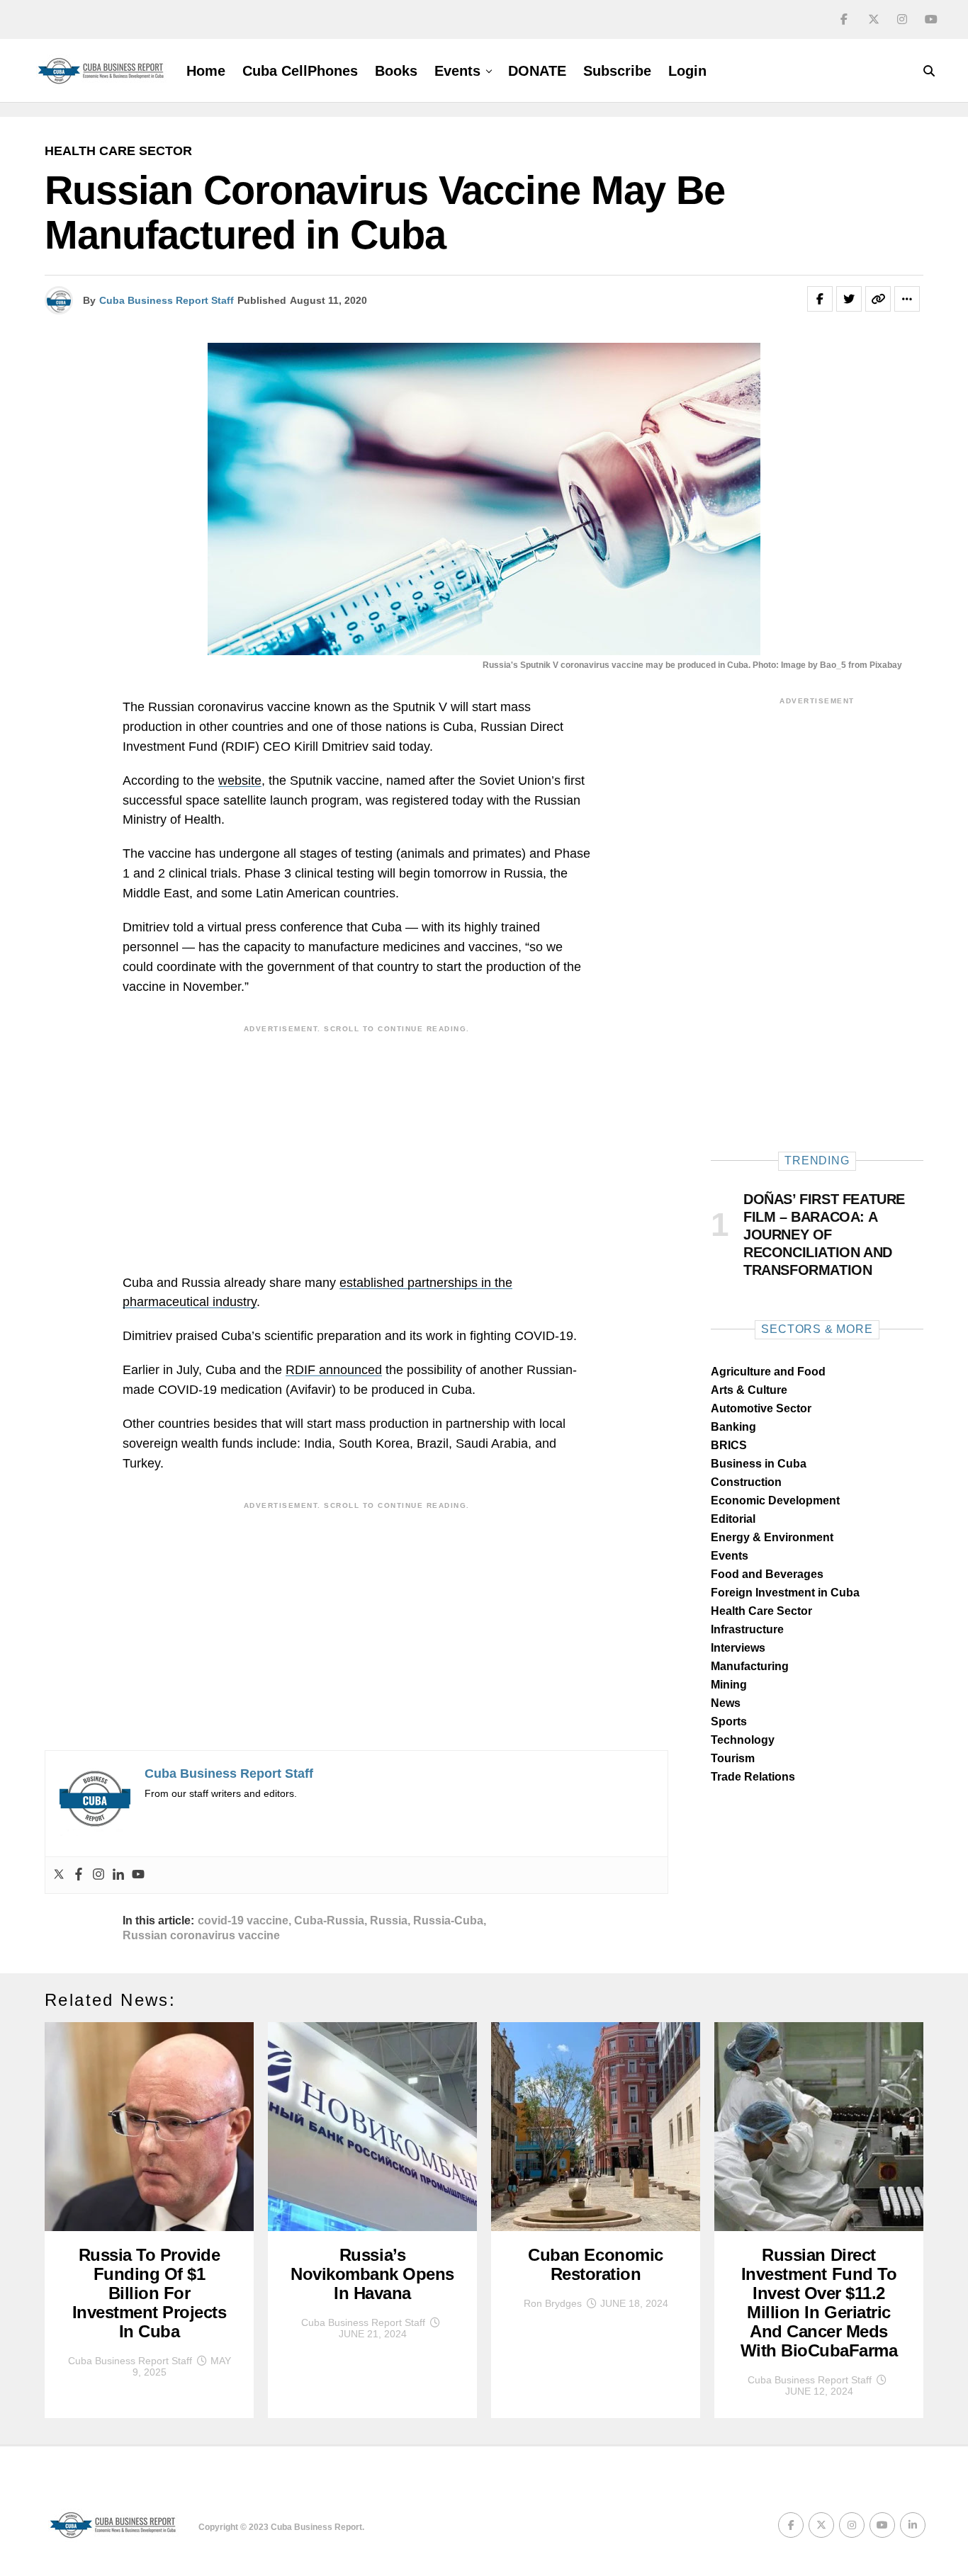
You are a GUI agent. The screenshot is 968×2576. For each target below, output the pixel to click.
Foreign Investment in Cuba (785, 1593)
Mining (729, 1685)
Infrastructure (747, 1629)
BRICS (729, 1445)
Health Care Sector (761, 1611)
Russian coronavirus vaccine (201, 1936)
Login (687, 71)
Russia (389, 1921)
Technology (743, 1740)
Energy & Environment (772, 1537)
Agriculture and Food (768, 1372)
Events (457, 71)
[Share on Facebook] (820, 299)
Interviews (738, 1648)
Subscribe (617, 71)
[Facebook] (79, 1875)
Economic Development (775, 1500)
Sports (729, 1721)
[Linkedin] (118, 1875)
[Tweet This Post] (849, 299)
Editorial (733, 1519)
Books (396, 71)
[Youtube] (138, 1875)
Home (206, 71)
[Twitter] (59, 1875)
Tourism (733, 1758)
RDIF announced (334, 1370)
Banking (733, 1427)
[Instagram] (99, 1875)
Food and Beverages (767, 1574)
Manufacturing (750, 1666)
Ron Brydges (553, 2303)
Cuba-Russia (329, 1921)
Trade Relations (753, 1777)
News (726, 1703)
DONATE (537, 71)
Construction (746, 1482)
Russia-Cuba (448, 1921)
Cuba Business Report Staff (167, 300)
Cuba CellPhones (300, 71)
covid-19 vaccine (243, 1921)
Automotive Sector (761, 1408)
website (240, 781)
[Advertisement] (356, 1139)
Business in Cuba (759, 1464)
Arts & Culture (749, 1390)
